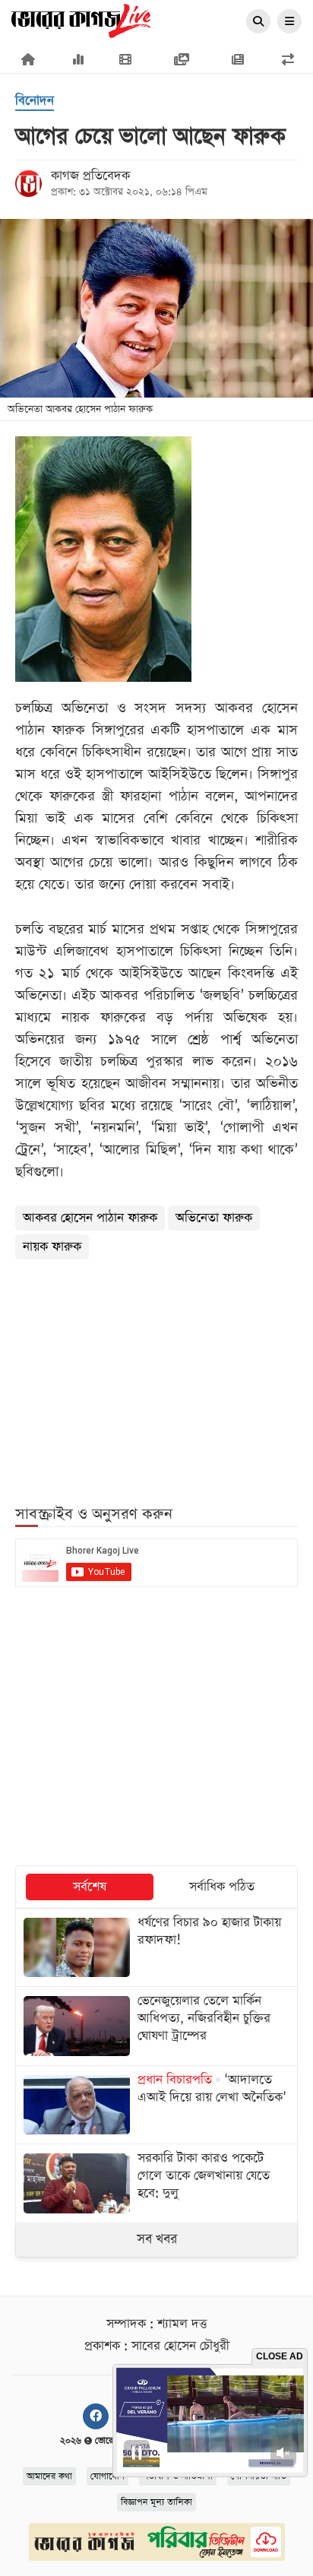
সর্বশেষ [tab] (90, 1887)
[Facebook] (96, 2416)
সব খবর (157, 2239)
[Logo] (81, 20)
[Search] (258, 22)
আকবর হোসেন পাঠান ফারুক (90, 1218)
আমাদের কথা (49, 2476)
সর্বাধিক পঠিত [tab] (222, 1887)
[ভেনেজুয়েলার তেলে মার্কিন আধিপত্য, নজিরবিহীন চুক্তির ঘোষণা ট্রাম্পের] (156, 2026)
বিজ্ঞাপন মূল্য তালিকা (156, 2502)
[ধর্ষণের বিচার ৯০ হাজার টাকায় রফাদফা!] (156, 1947)
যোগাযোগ (107, 2476)
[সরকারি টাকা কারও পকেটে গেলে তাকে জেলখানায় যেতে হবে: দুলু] (156, 2183)
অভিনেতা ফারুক (214, 1218)
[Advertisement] (156, 1374)
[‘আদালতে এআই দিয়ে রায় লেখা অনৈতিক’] (156, 2105)
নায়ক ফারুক (52, 1247)
